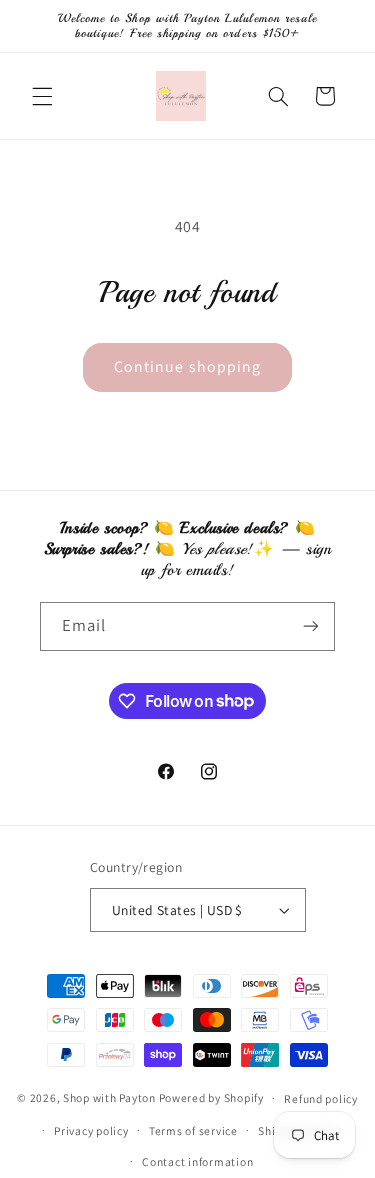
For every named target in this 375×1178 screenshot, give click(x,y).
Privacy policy (91, 1130)
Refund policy (321, 1098)
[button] (42, 96)
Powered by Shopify (211, 1097)
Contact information (197, 1161)
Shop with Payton (109, 1097)
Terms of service (193, 1130)
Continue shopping (187, 366)
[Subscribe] (311, 626)
